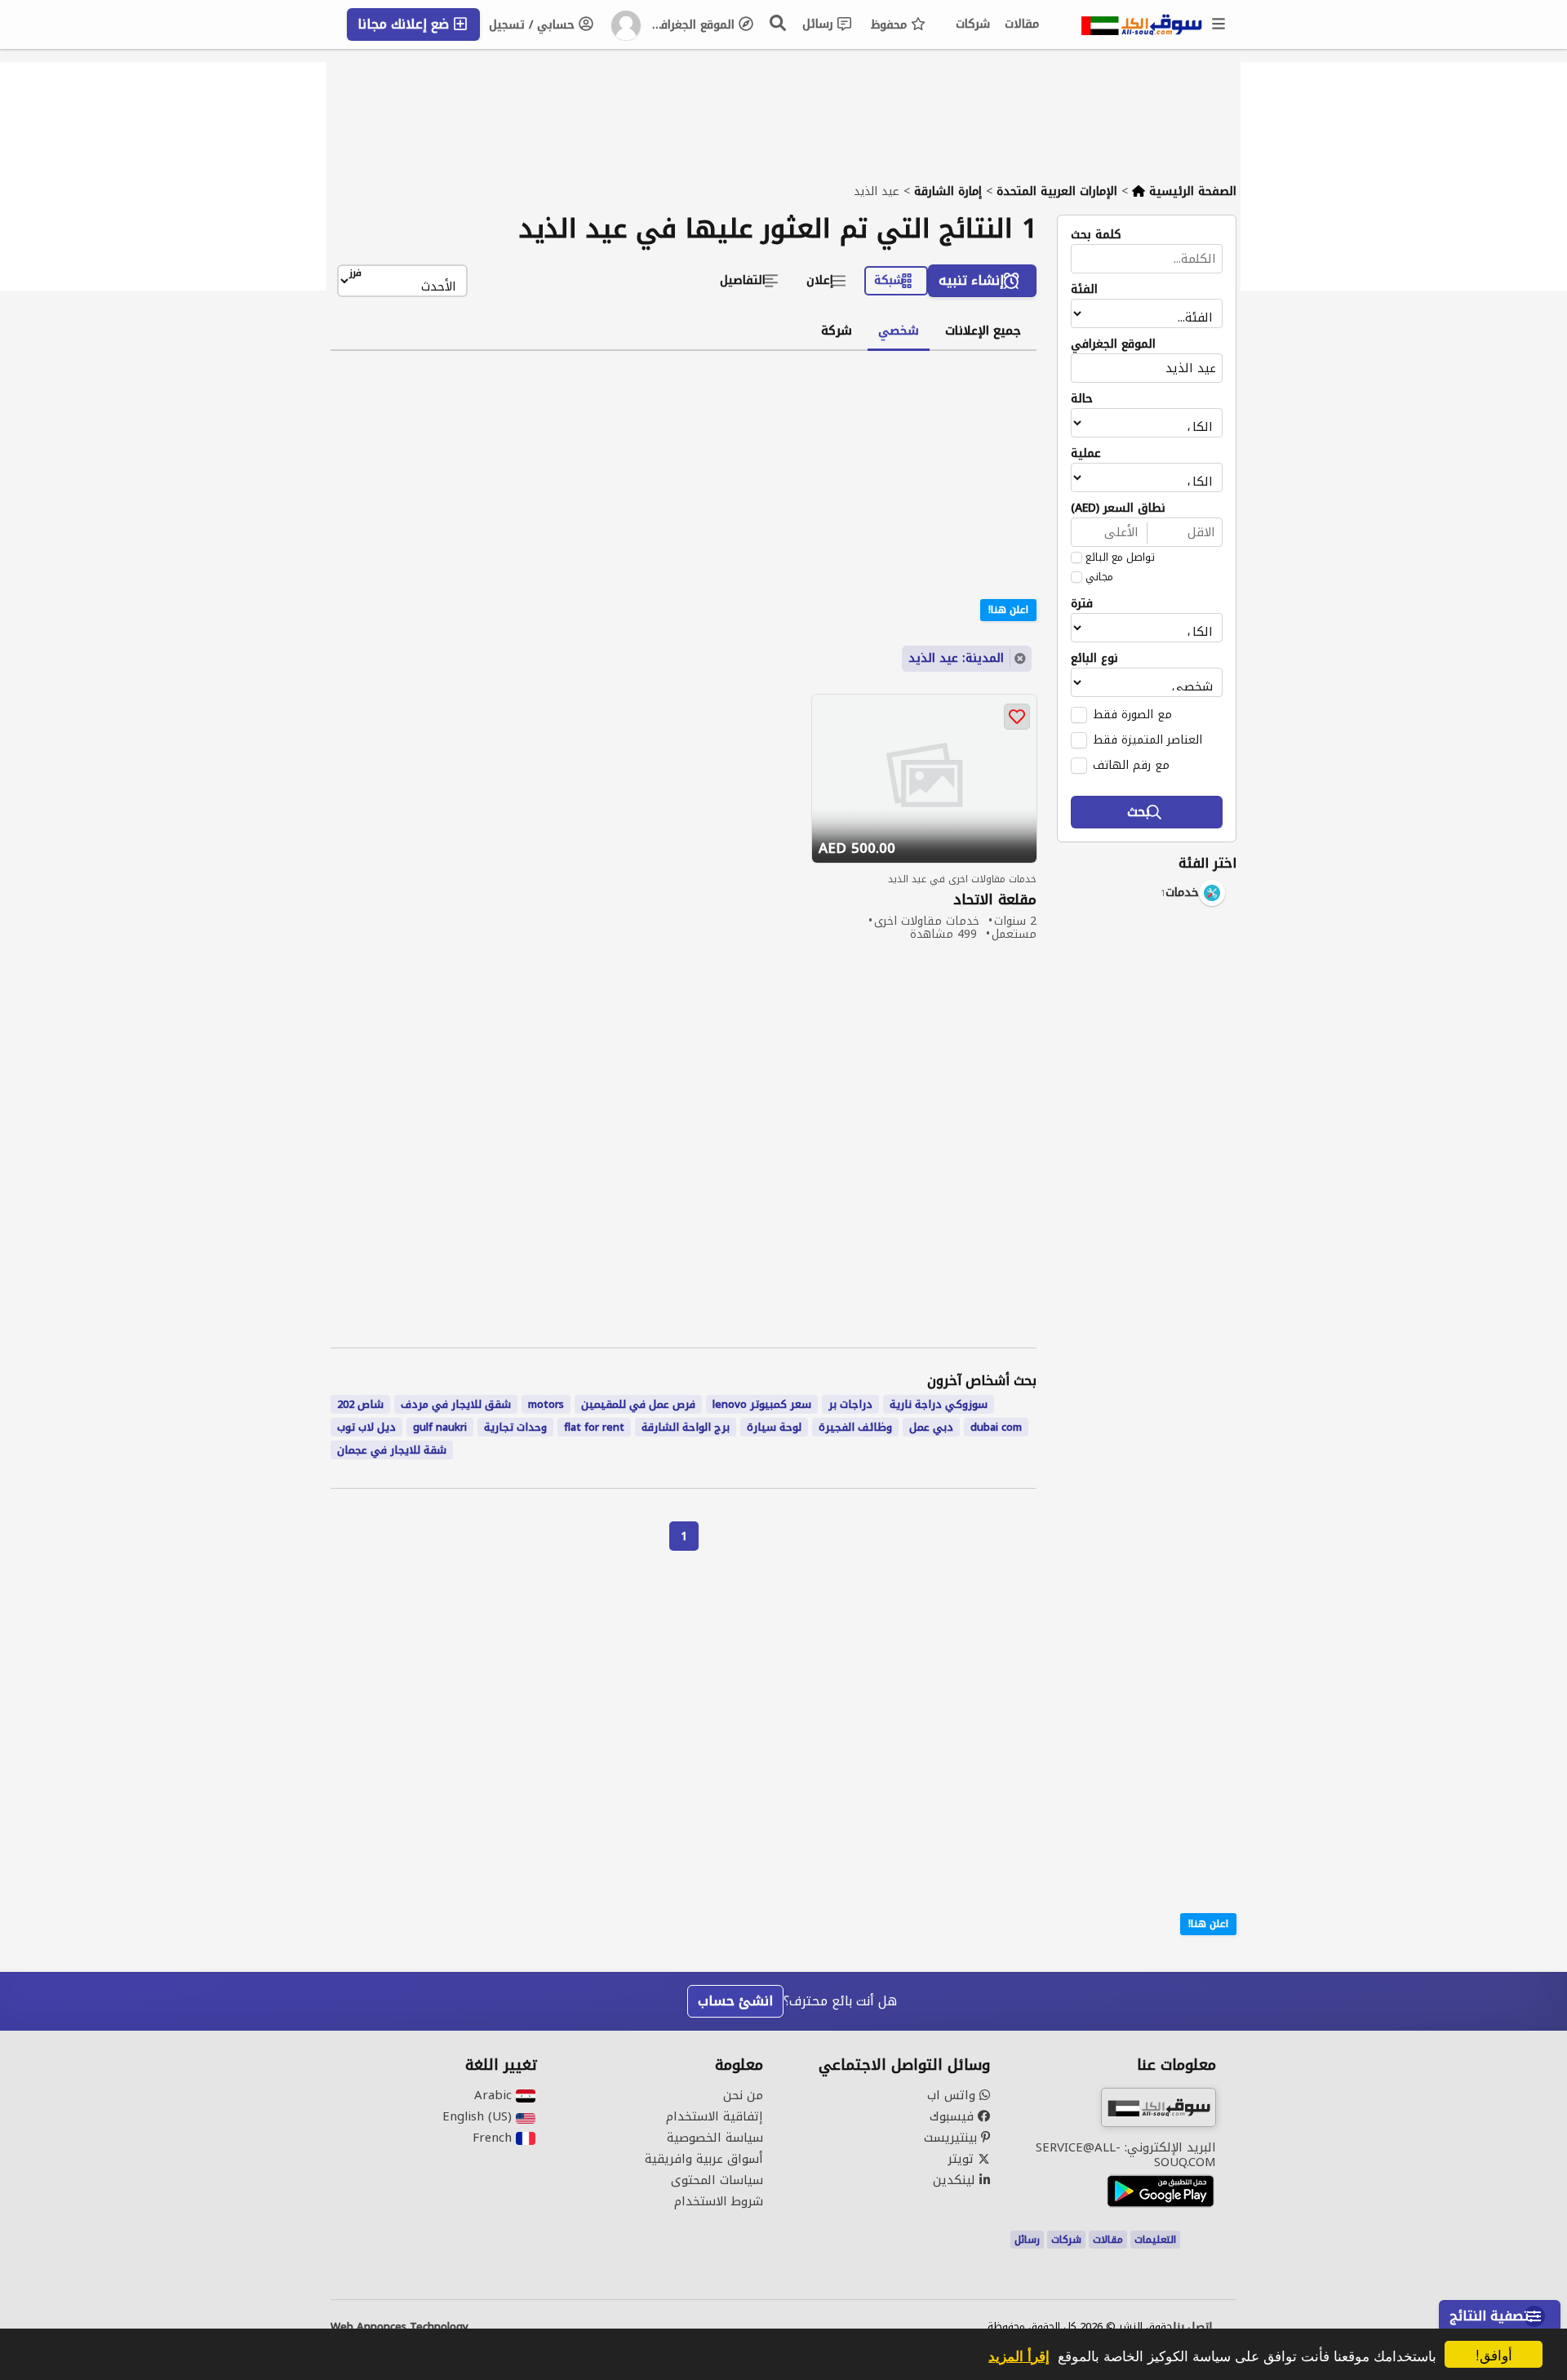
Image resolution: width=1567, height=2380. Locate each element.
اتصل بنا (1192, 2327)
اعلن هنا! (1208, 1924)
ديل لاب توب (366, 1427)
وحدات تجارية (515, 1427)
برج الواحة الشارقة (686, 1427)
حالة (1082, 399)
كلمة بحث (1096, 235)
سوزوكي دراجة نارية (939, 1404)
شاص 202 (360, 1404)
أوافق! (1494, 2354)
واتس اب (953, 2095)
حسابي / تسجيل (534, 25)
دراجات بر (850, 1404)
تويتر (963, 2159)
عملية (1086, 454)
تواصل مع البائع (1120, 557)
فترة (1082, 604)
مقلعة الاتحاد (995, 900)
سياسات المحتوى (717, 2180)
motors (546, 1404)
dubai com (996, 1427)
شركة (837, 331)
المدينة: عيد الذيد (956, 658)
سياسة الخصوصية (715, 2138)
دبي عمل (931, 1427)
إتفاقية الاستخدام (715, 2116)
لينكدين (956, 2180)
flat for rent (594, 1427)
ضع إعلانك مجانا (405, 24)
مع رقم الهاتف (1131, 765)
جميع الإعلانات (983, 331)
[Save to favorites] (1017, 717)
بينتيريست (952, 2138)
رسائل (820, 24)
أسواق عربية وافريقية (704, 2159)
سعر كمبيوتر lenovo (762, 1404)
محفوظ (891, 25)
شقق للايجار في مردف (456, 1404)
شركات (973, 24)
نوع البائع (1094, 659)
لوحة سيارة (774, 1427)
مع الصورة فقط (1132, 714)
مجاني (1099, 577)
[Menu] (1219, 24)
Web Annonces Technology (400, 2327)
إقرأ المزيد (1019, 2356)
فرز (355, 274)
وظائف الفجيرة (855, 1427)
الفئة (1084, 290)
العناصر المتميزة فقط (1148, 739)
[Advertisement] (1134, 1167)
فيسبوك (954, 2116)
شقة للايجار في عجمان (392, 1450)
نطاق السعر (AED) (1118, 508)
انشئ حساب (735, 2001)
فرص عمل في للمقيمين (638, 1404)
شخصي (899, 331)
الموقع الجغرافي (694, 25)
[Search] (779, 23)
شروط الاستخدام (719, 2201)
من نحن (743, 2095)
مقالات (1022, 24)
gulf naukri (440, 1427)
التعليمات (1155, 2240)
